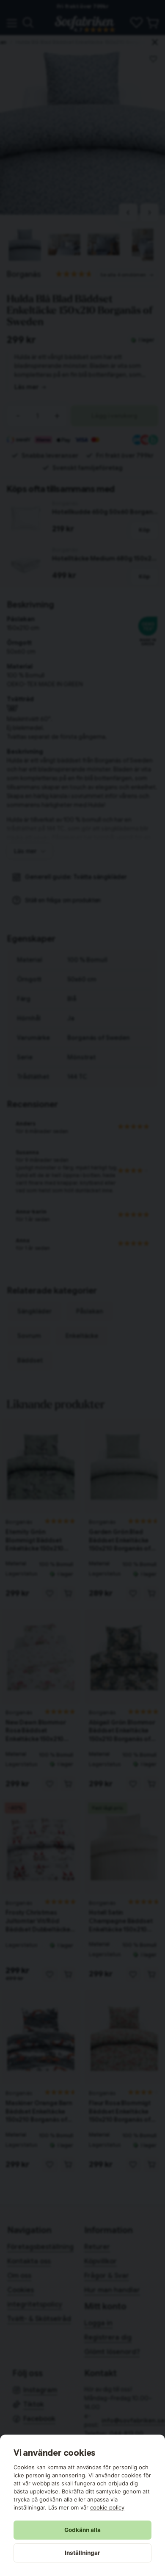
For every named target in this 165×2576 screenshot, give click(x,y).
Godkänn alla (82, 2530)
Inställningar (82, 2553)
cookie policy (107, 2507)
